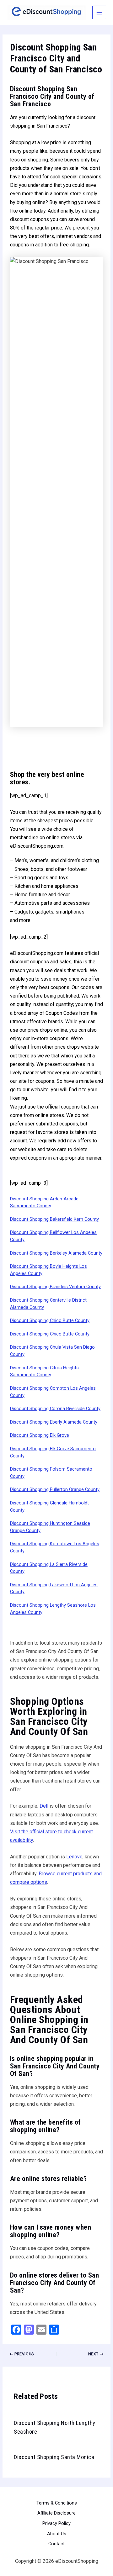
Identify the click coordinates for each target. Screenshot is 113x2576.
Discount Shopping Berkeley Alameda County (56, 1253)
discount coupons (30, 962)
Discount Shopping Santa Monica (54, 2457)
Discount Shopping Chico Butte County (50, 1320)
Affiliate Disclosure (56, 2513)
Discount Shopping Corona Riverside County (55, 1409)
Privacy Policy (56, 2523)
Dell (44, 1806)
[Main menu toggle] (99, 13)
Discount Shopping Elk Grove (40, 1435)
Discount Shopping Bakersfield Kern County (54, 1219)
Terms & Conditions (57, 2503)
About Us (57, 2534)
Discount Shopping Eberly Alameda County (54, 1422)
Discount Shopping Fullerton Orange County (55, 1489)
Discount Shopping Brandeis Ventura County (55, 1287)
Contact (56, 2544)
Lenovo (74, 1857)
